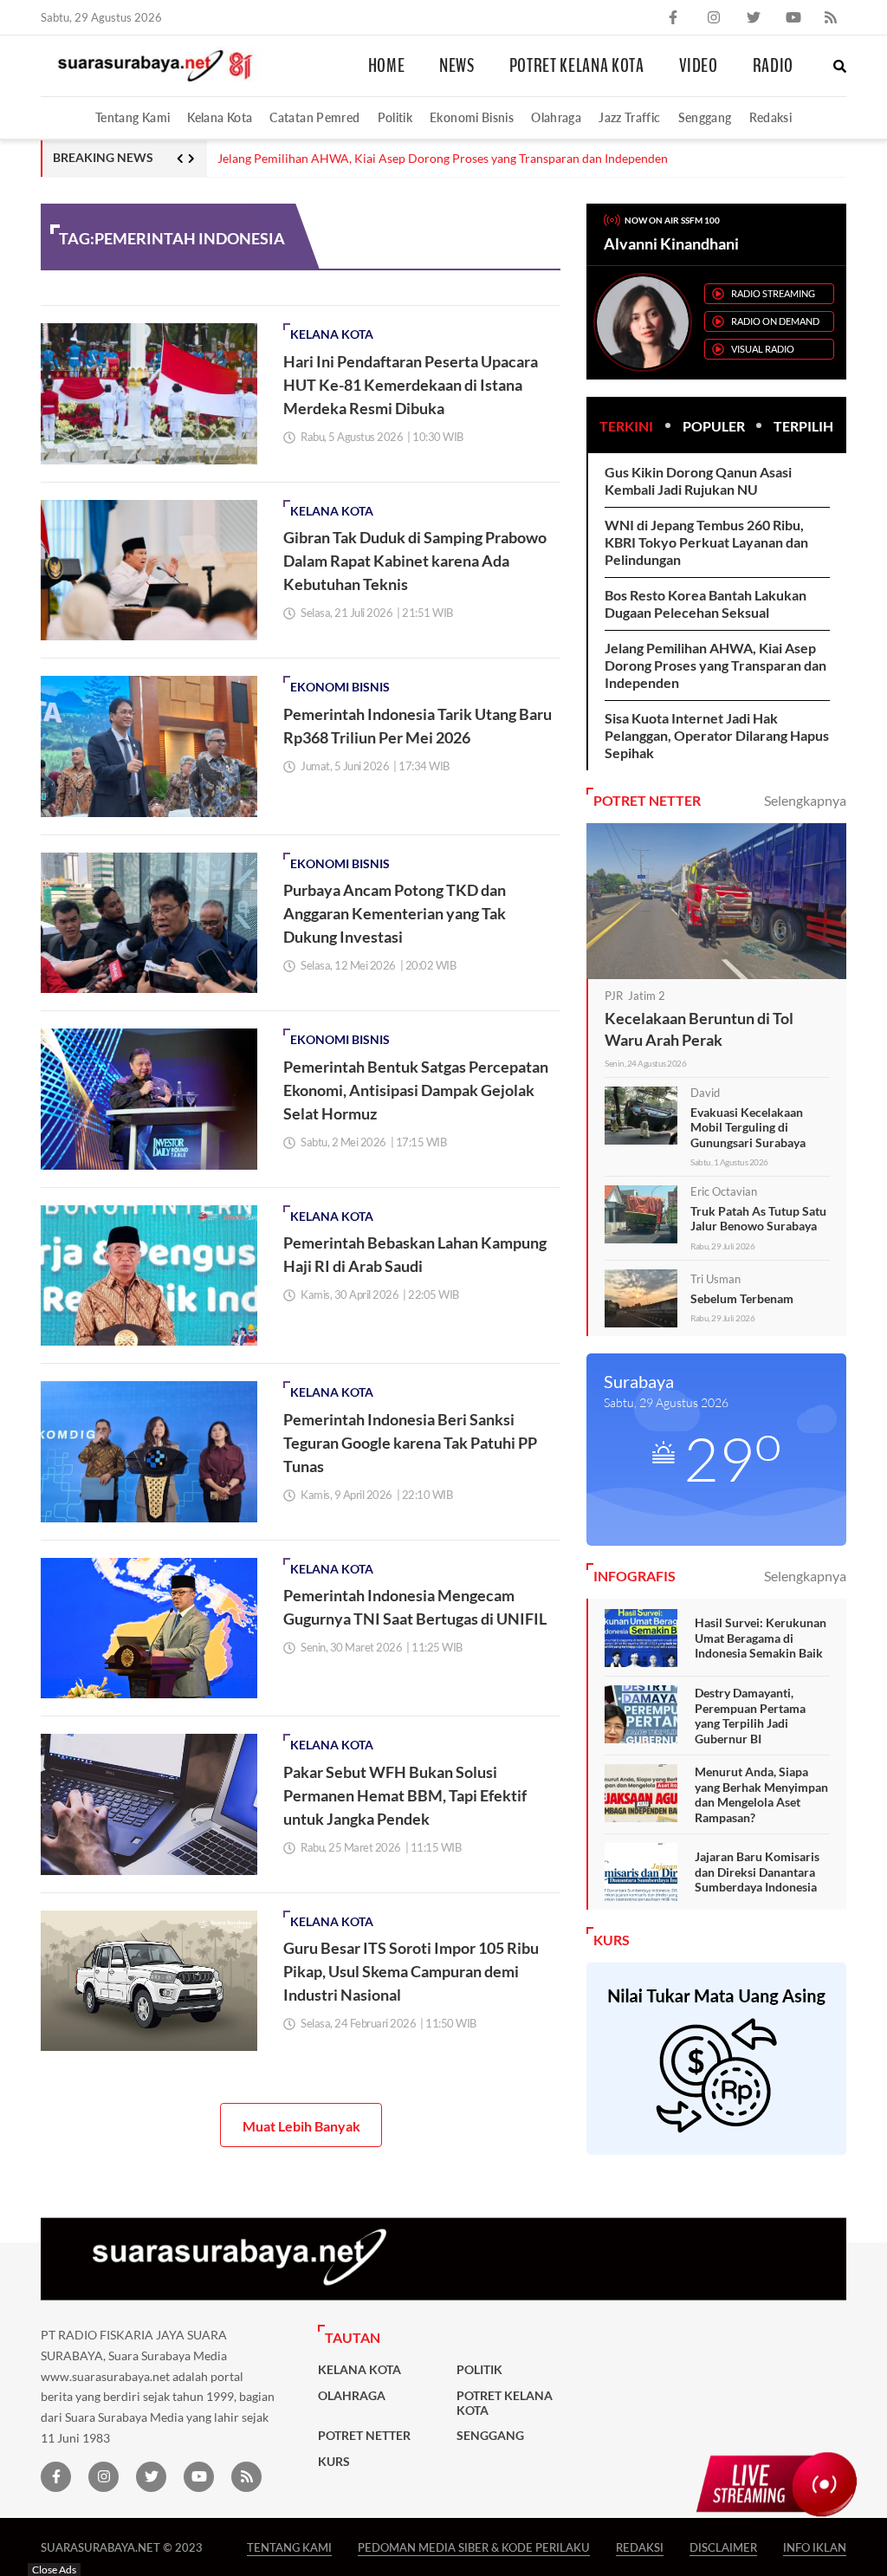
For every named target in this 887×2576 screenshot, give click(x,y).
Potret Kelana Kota (577, 66)
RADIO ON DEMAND (775, 321)
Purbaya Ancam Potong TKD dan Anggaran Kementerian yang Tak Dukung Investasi (395, 913)
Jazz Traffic (629, 117)
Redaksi (771, 117)
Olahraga (556, 117)
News (457, 66)
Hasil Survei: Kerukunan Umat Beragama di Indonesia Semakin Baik (761, 1638)
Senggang (705, 117)
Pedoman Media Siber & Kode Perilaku (474, 2547)
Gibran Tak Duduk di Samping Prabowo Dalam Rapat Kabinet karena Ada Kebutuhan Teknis (415, 561)
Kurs (334, 2462)
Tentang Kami (133, 117)
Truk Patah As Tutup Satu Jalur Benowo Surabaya (758, 1219)
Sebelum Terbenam (742, 1298)
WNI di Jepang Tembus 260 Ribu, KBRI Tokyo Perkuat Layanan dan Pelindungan (706, 542)
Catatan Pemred (314, 117)
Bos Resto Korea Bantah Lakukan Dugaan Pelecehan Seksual (706, 603)
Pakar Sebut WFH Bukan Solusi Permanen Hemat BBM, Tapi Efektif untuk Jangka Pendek (405, 1795)
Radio (773, 66)
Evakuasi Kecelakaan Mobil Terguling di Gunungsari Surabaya (748, 1127)
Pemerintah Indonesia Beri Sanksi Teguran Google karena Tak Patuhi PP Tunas (410, 1443)
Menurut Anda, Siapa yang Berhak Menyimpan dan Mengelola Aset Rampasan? (761, 1794)
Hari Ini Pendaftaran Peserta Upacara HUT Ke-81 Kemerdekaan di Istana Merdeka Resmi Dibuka (411, 385)
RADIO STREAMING (773, 293)
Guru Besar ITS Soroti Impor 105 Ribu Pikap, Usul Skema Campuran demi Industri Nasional (411, 1971)
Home (387, 66)
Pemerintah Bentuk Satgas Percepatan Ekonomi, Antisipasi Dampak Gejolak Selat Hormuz (416, 1090)
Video (699, 66)
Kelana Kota (220, 117)
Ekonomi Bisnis (472, 117)
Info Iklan (815, 2547)
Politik (395, 117)
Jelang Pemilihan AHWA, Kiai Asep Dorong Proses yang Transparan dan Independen (443, 159)
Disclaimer (723, 2547)
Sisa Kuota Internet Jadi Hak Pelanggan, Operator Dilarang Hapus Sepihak (717, 735)
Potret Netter (364, 2436)
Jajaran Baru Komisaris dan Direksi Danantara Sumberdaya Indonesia (757, 1872)
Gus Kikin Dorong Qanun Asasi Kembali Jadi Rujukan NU (698, 480)
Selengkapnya (805, 800)
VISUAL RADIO (763, 349)
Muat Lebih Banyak (301, 2126)
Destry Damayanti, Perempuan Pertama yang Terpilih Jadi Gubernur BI (750, 1716)
